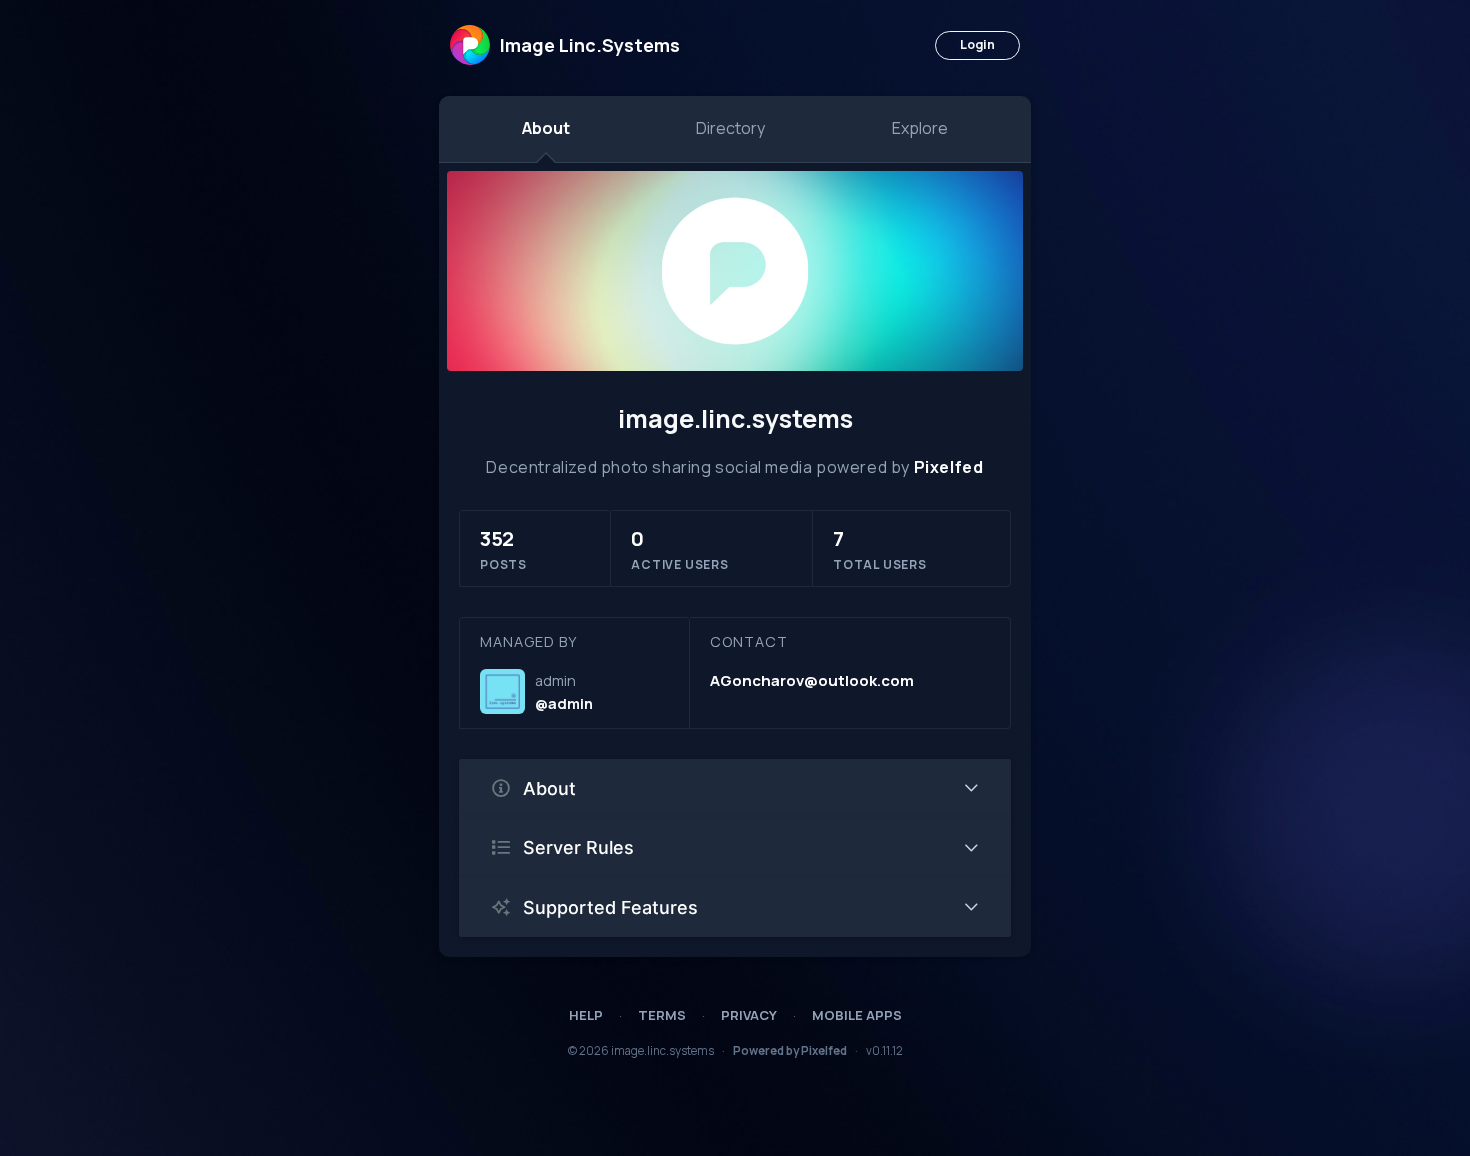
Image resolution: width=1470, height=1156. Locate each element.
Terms (662, 1015)
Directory (730, 128)
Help (586, 1015)
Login (977, 44)
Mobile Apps (857, 1015)
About (546, 128)
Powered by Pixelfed (790, 1050)
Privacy (749, 1015)
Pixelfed (949, 467)
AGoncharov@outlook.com (812, 680)
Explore (920, 128)
